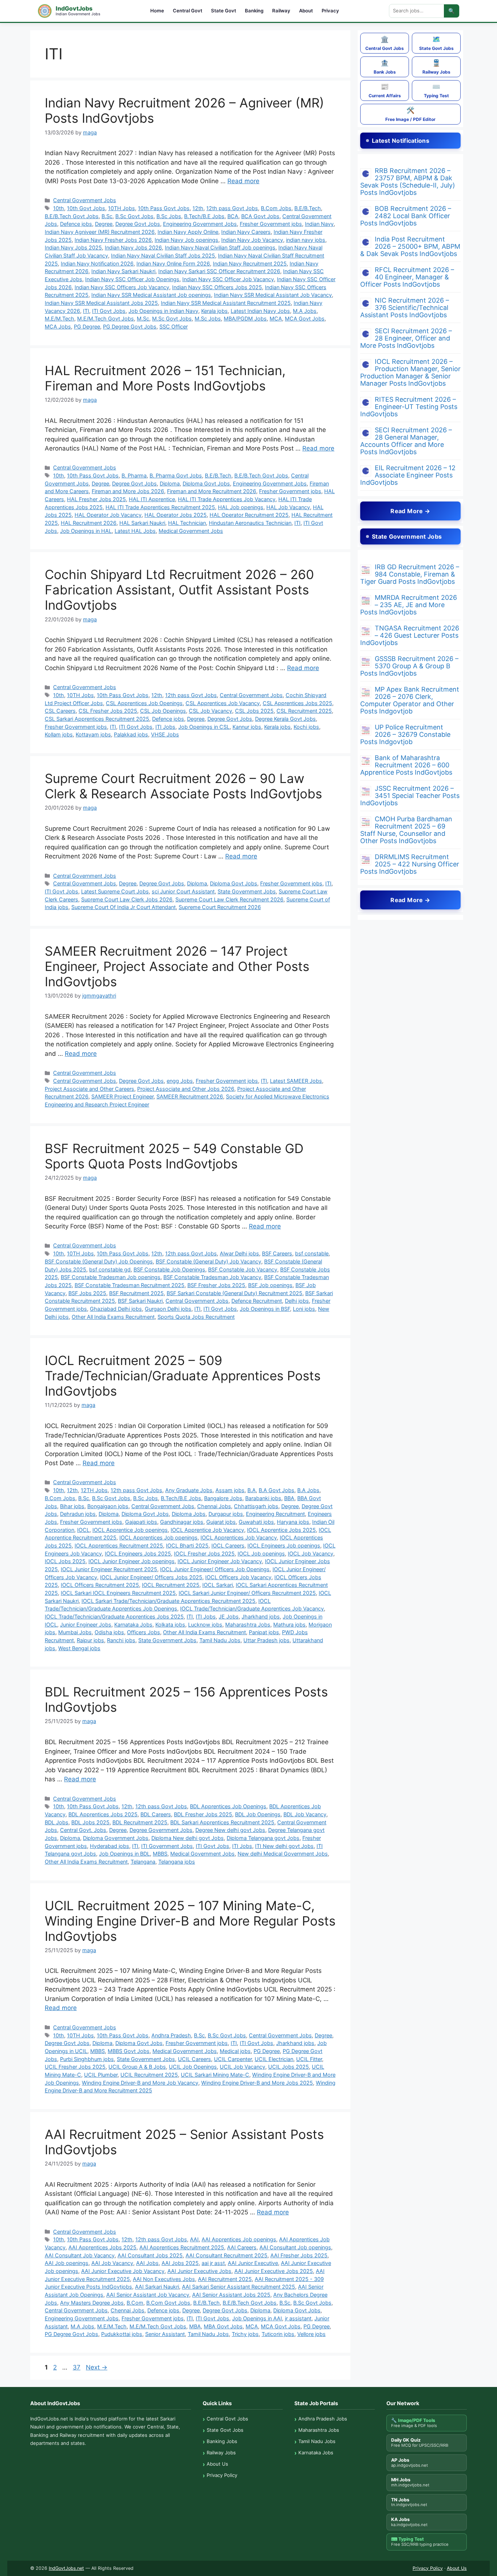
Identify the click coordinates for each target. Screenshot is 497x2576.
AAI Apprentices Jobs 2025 (102, 2247)
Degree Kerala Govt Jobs (285, 719)
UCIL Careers (194, 2059)
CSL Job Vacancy (210, 711)
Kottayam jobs (93, 734)
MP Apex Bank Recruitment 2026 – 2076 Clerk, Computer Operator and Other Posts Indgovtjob (410, 700)
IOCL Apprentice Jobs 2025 (281, 1530)
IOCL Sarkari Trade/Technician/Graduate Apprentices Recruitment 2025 (168, 1601)
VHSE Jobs (165, 734)
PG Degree (87, 327)
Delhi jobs (297, 1301)
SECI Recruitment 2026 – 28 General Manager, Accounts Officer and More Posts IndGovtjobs (406, 441)
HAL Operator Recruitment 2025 (249, 515)
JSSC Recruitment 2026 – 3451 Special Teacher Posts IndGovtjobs (410, 796)
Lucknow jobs (205, 1625)
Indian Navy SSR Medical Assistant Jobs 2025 (101, 303)
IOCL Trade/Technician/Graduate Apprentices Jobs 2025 (114, 1617)
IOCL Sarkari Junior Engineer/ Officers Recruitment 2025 (247, 1593)
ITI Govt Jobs (109, 311)
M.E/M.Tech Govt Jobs (106, 318)
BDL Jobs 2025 (90, 1822)
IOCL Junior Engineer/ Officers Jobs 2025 (151, 1577)
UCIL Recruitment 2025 (149, 2075)
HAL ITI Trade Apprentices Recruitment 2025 (160, 507)
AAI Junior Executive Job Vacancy (123, 2271)
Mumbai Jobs (75, 1632)
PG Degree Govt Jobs (130, 327)
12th (198, 208)
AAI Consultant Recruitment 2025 (226, 2255)
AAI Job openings (67, 2263)
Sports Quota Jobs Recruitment (196, 1317)
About (306, 11)
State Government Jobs (247, 891)
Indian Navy (319, 224)
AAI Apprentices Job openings (239, 2239)
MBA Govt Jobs (223, 2326)
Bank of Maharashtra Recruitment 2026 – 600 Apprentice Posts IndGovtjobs (406, 765)
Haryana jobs (293, 1522)
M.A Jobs (305, 311)
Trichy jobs (245, 2334)
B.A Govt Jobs (277, 1490)
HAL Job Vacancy (288, 507)
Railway (281, 11)
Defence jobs (76, 224)
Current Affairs (385, 91)
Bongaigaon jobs (108, 1506)
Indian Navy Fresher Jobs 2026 (113, 240)
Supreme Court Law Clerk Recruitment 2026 (229, 899)
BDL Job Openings (258, 1814)
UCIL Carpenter (233, 2059)
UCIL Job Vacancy (242, 2067)
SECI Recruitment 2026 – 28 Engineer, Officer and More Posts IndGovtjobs (406, 338)
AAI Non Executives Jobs (164, 2279)
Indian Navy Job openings (186, 240)
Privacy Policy (222, 2475)
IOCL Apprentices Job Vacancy (239, 1537)
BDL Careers (156, 1814)
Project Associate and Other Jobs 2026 (186, 1089)
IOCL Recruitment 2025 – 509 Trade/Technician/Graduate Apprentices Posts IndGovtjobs (183, 1376)
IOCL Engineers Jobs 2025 (138, 1554)
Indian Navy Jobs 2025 (73, 247)
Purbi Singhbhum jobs (87, 2059)
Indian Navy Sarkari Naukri (123, 271)
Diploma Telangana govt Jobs (263, 1838)
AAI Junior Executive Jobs (199, 2271)
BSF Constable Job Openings (169, 1269)
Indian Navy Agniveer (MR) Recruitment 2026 (100, 232)
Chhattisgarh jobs (256, 1506)
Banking (254, 11)
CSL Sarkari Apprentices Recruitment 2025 (97, 719)
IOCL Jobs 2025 (65, 1561)
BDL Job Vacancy (305, 1814)
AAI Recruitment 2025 (225, 2279)
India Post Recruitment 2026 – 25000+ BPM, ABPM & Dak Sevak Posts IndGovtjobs (410, 246)
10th (59, 208)
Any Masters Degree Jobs (92, 2303)
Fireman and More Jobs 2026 (128, 491)
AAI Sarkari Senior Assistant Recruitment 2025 (238, 2287)
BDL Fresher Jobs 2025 (203, 1814)
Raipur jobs (90, 1640)
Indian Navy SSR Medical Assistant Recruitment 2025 (226, 303)
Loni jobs (304, 1309)
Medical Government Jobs (191, 531)
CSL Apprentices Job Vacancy (223, 703)
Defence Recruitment (257, 1301)
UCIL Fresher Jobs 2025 (75, 2067)
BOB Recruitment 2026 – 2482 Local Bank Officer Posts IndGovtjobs (406, 216)
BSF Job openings (270, 1285)
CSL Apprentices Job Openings (144, 703)
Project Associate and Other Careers (90, 1089)
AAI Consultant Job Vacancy (80, 2255)
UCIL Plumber (101, 2075)
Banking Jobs (222, 2441)
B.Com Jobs (276, 208)
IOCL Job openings (261, 1554)
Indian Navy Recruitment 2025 (250, 264)
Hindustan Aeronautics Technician (250, 523)
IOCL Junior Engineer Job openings (132, 1561)
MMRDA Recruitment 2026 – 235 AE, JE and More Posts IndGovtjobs (409, 605)
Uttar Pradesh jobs (267, 1640)
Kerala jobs (214, 311)
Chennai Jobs (214, 1506)
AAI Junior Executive (253, 2263)
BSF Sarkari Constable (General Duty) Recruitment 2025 (234, 1293)
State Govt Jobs (436, 43)
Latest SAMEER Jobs (296, 1081)
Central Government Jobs (85, 200)
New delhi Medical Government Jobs (283, 1854)
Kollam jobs (59, 734)
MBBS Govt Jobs (129, 2051)
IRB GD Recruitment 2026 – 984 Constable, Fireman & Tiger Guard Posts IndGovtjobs (410, 574)
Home (157, 11)
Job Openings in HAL (86, 531)
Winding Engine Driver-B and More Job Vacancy (140, 2083)
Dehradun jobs (78, 1514)
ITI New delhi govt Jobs (284, 1846)
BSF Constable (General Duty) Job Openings (99, 1261)
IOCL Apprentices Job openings (158, 1537)
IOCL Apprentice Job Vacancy (207, 1530)
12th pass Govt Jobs (232, 208)
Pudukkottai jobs (122, 2334)
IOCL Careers (228, 1545)
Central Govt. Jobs (83, 1830)
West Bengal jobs (79, 1648)
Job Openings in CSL (204, 727)
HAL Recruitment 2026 (89, 523)
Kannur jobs (247, 727)
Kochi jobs (306, 727)
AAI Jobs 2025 (180, 2263)
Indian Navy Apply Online (188, 232)
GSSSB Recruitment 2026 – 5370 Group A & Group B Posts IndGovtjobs (409, 666)
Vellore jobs (311, 2334)
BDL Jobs (57, 1822)
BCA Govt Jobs (260, 216)
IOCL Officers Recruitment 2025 (100, 1585)
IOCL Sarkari (218, 1585)
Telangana (143, 1862)
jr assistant (298, 2318)
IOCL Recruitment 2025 (171, 1585)
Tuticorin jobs (278, 2334)
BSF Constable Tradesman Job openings (111, 1277)
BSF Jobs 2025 (87, 1293)
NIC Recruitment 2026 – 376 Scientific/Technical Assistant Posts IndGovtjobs (405, 308)
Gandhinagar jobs (182, 1522)
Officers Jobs (144, 1632)
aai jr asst (213, 2263)
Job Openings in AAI (257, 2318)
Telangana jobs (177, 1862)
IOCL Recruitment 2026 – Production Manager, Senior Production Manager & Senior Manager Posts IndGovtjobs (410, 372)
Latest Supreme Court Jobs (115, 891)
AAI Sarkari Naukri (157, 2287)
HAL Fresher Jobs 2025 (96, 499)
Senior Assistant (165, 2334)
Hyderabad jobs (110, 1846)
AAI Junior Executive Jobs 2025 (274, 2271)
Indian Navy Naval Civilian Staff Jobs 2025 (163, 255)
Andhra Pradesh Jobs (323, 2419)
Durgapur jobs (226, 1514)
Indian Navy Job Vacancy (252, 240)
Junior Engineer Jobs (86, 1625)
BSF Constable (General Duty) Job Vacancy (208, 1261)
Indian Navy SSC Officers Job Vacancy (122, 287)
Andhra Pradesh (171, 2035)
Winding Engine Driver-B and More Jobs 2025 (257, 2083)
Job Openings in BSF (265, 1309)
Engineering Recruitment (275, 1514)
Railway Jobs (436, 67)
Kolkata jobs (170, 1625)
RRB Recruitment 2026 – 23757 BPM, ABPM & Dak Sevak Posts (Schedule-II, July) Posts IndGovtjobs (408, 182)
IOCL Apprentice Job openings (130, 1530)
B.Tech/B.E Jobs (204, 216)
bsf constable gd (110, 1269)
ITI (86, 311)
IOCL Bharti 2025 (187, 1545)
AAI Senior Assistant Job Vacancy (148, 2295)
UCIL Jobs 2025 (289, 2067)
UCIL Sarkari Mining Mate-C (215, 2075)
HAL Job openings (241, 507)
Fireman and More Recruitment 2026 (212, 491)
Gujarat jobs (221, 1522)
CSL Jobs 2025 (254, 711)
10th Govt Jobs (86, 208)
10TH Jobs (122, 208)
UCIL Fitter (309, 2059)
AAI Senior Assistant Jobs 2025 (231, 2295)
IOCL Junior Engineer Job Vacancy (220, 1561)
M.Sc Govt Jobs (172, 318)
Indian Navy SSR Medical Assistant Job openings (151, 295)
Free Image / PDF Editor (410, 114)
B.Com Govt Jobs (168, 2303)
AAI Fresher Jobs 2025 (299, 2255)
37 (77, 2367)
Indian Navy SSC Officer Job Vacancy (228, 279)
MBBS (160, 1854)
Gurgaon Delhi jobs (168, 1309)
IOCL (83, 1530)
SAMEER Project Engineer (122, 1096)
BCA (233, 216)
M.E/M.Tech (59, 318)
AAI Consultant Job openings (295, 2247)
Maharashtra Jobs (248, 1625)
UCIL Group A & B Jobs (137, 2067)
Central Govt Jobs (385, 43)
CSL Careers (60, 711)
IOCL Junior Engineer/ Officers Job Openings (215, 1569)
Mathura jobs (289, 1625)
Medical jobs (235, 2051)
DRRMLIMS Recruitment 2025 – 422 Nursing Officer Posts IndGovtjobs (410, 864)
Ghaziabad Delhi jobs (116, 1309)
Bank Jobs (385, 67)
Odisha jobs (109, 1632)
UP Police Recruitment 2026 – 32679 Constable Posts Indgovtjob (405, 734)
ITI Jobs (165, 727)
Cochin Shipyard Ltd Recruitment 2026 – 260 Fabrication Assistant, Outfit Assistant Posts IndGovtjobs (179, 590)
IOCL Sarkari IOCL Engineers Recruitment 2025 (118, 1593)
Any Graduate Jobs (189, 1490)
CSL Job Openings (163, 711)
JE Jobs (229, 1617)
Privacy (330, 11)
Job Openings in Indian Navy (163, 311)
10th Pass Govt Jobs (164, 208)
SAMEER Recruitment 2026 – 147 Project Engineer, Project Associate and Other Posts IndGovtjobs (177, 966)
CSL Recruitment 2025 (304, 711)
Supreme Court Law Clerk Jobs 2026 (127, 899)
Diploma (170, 483)
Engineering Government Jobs (200, 224)
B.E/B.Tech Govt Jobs (72, 216)
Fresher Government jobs (271, 224)
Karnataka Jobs (133, 1625)
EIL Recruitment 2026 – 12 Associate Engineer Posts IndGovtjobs (408, 475)
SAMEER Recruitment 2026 (190, 1096)
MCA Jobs (58, 327)
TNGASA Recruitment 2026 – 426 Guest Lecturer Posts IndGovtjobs (410, 635)
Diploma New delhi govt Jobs (188, 1838)
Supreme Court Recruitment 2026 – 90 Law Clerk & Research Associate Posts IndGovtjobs (183, 786)
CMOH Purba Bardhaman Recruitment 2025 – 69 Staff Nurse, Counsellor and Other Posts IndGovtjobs (406, 830)
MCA (276, 318)
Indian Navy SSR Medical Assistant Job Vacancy (273, 295)
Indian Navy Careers (246, 232)
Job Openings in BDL (124, 1854)
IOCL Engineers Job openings (284, 1545)
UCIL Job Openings (193, 2067)
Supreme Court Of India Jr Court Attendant (124, 907)
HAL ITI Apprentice (152, 499)
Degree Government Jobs (161, 1830)
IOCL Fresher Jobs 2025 (204, 1554)
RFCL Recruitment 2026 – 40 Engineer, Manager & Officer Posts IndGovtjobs (407, 277)
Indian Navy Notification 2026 (97, 264)
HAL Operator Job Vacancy (108, 515)
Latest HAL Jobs (135, 531)
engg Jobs (180, 1081)
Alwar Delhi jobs (239, 1253)
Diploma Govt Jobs (206, 483)
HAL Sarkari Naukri (142, 523)
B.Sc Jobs (169, 216)
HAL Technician (187, 523)
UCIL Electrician (274, 2059)
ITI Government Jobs (167, 1846)
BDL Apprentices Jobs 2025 (103, 1814)
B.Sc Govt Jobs (134, 216)
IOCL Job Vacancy (311, 1554)
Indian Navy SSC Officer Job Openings (132, 279)
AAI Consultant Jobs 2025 (150, 2255)
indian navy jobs (306, 240)
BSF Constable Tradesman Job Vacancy (212, 1277)
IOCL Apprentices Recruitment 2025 (119, 1545)
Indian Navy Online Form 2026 (173, 264)
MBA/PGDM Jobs (245, 318)
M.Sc (143, 318)
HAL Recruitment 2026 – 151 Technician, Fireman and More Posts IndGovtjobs (165, 378)
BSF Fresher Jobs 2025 (216, 1285)
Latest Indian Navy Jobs (260, 311)
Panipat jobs (264, 1632)
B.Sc (107, 216)
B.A (252, 1490)
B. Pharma (134, 475)
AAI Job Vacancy (112, 2263)
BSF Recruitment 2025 (136, 1293)
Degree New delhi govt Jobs (230, 1830)
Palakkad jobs (131, 734)
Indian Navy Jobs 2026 (133, 247)
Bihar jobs (72, 1506)
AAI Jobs (147, 2263)
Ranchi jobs (121, 1640)
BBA (289, 1498)
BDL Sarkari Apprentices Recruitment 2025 (222, 1822)
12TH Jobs (94, 1490)
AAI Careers (242, 2247)
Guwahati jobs (256, 1522)
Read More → (410, 511)
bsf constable (312, 1253)
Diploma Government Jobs (116, 1838)
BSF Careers (277, 1253)
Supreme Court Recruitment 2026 (220, 907)
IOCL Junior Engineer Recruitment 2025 (109, 1569)
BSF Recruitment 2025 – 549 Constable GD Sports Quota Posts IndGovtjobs (174, 1156)
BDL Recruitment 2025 (140, 1822)
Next (97, 2367)
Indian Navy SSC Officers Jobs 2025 (217, 287)
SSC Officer (174, 327)
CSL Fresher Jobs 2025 (108, 711)
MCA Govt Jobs (305, 318)
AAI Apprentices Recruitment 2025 (182, 2247)
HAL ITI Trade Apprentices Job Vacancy (227, 499)
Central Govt (188, 11)
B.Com (135, 2303)
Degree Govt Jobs (138, 224)
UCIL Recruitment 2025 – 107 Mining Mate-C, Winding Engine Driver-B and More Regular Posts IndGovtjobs (190, 1921)
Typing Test (436, 91)
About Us (217, 2464)
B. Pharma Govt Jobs (176, 475)
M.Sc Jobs (208, 318)
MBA (195, 2326)
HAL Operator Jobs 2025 (176, 515)
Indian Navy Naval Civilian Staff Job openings (220, 247)
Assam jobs (230, 1490)
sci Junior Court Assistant (183, 891)
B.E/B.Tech (308, 208)
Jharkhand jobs (261, 1617)
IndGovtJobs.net (66, 2568)
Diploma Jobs (189, 1514)
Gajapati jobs (141, 1522)
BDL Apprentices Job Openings (228, 1806)
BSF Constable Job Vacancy (243, 1269)
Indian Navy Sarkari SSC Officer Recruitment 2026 (219, 271)
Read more (243, 181)
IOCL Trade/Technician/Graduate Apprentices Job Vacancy (252, 1608)
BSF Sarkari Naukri (140, 1301)
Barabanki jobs (263, 1498)
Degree (104, 224)
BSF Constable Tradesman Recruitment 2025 (130, 1285)
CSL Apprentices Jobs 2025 (297, 703)
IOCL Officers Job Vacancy (238, 1577)
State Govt (224, 11)
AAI (194, 2239)
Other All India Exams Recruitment (113, 1317)
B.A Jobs (308, 1490)
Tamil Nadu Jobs (220, 1640)
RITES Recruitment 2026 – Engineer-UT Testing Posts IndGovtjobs (409, 407)
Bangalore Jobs (223, 1498)
